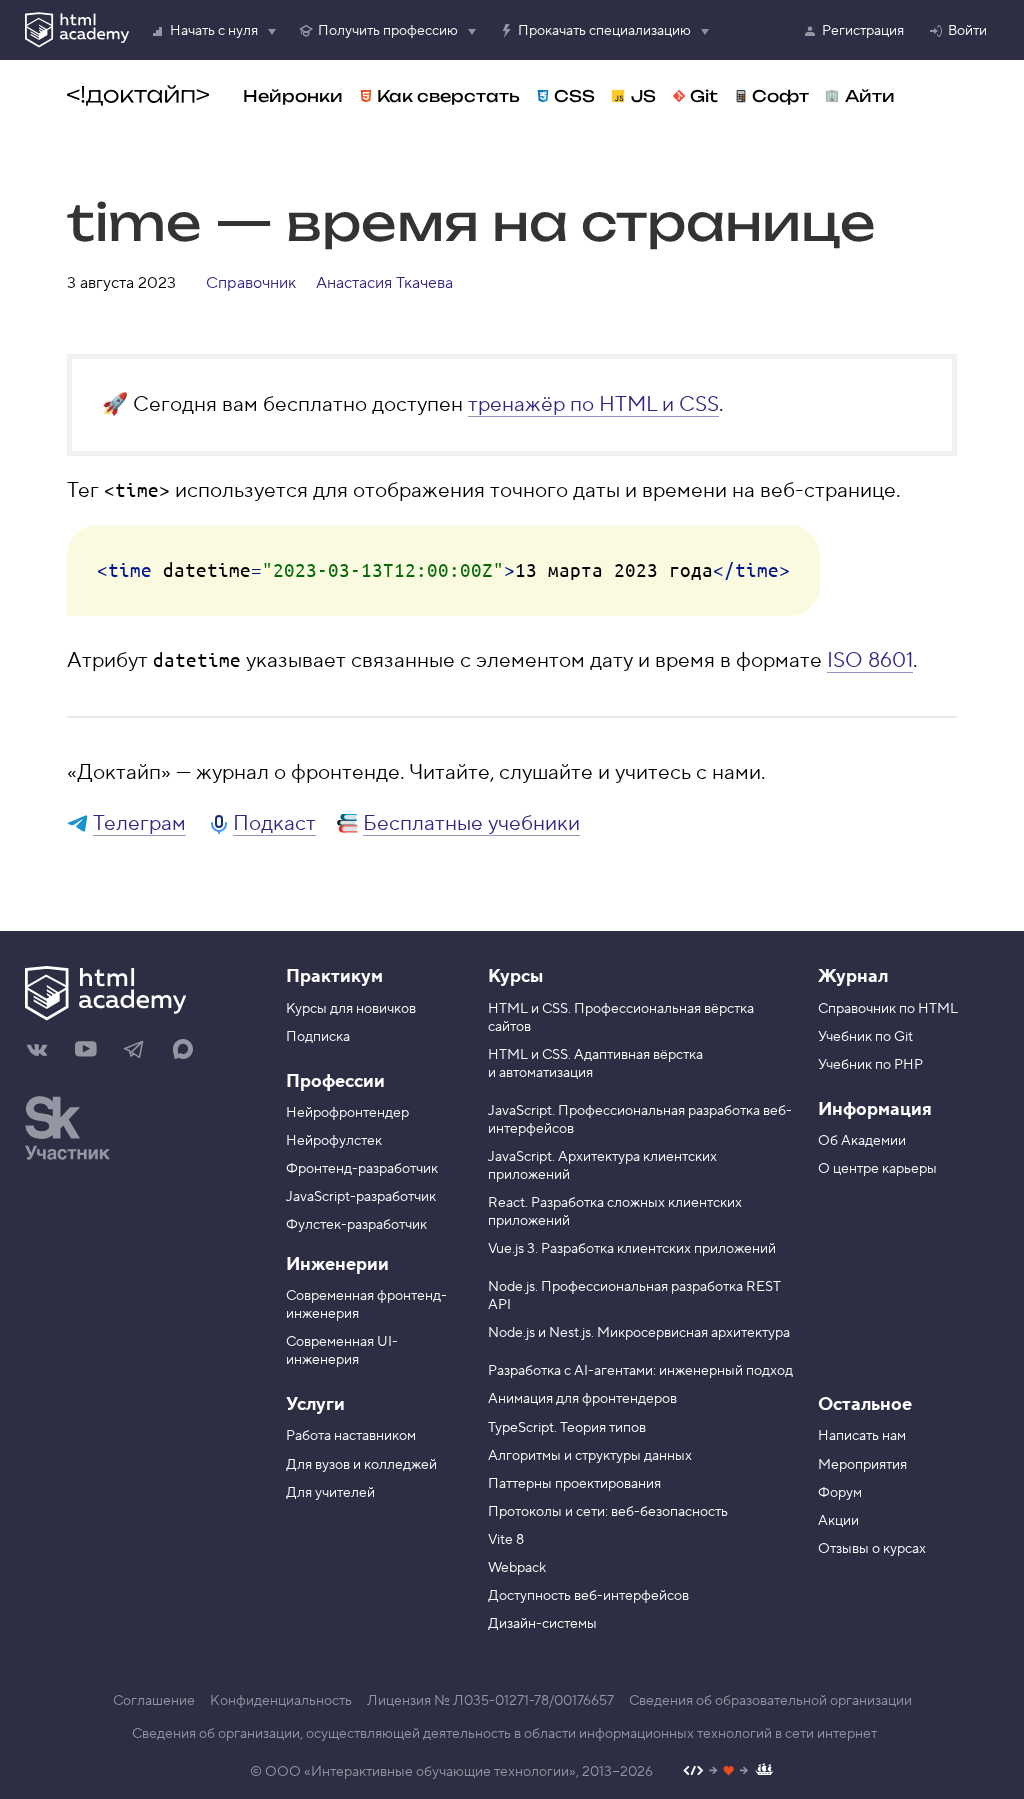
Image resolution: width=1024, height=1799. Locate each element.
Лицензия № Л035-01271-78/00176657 (490, 1701)
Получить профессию (388, 31)
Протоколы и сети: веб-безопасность (608, 1512)
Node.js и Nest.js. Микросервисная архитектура (639, 1333)
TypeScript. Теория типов (567, 1428)
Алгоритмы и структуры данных (590, 1456)
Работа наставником (351, 1436)
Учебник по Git (865, 1037)
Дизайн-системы (542, 1624)
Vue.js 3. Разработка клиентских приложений (632, 1249)
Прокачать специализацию (604, 31)
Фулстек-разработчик (356, 1225)
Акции (838, 1521)
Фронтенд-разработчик (362, 1169)
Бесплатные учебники (471, 823)
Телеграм (139, 823)
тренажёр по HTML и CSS (593, 404)
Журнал (853, 976)
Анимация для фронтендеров (582, 1399)
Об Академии (862, 1141)
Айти (870, 96)
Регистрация (863, 31)
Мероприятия (862, 1465)
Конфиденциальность (281, 1701)
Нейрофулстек (334, 1141)
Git (704, 96)
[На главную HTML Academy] (140, 996)
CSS (574, 96)
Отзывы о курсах (872, 1549)
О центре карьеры (877, 1169)
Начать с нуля (214, 31)
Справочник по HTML (888, 1009)
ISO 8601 (870, 660)
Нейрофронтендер (347, 1113)
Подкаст (274, 823)
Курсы (515, 976)
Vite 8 (506, 1540)
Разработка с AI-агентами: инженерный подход (640, 1371)
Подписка (318, 1037)
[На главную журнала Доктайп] (138, 96)
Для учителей (330, 1493)
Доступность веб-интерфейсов (588, 1596)
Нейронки (293, 96)
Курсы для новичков (351, 1009)
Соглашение (154, 1701)
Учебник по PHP (870, 1065)
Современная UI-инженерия (342, 1351)
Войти (967, 31)
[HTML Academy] (77, 30)
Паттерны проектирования (574, 1484)
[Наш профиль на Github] (728, 1772)
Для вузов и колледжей (361, 1465)
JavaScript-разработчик (361, 1197)
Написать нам (862, 1436)
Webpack (517, 1568)
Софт (780, 96)
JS (643, 96)
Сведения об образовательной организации (770, 1701)
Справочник (251, 283)
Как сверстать (448, 96)
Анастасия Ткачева (384, 283)
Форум (840, 1493)
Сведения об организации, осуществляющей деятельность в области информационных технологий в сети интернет (504, 1734)
